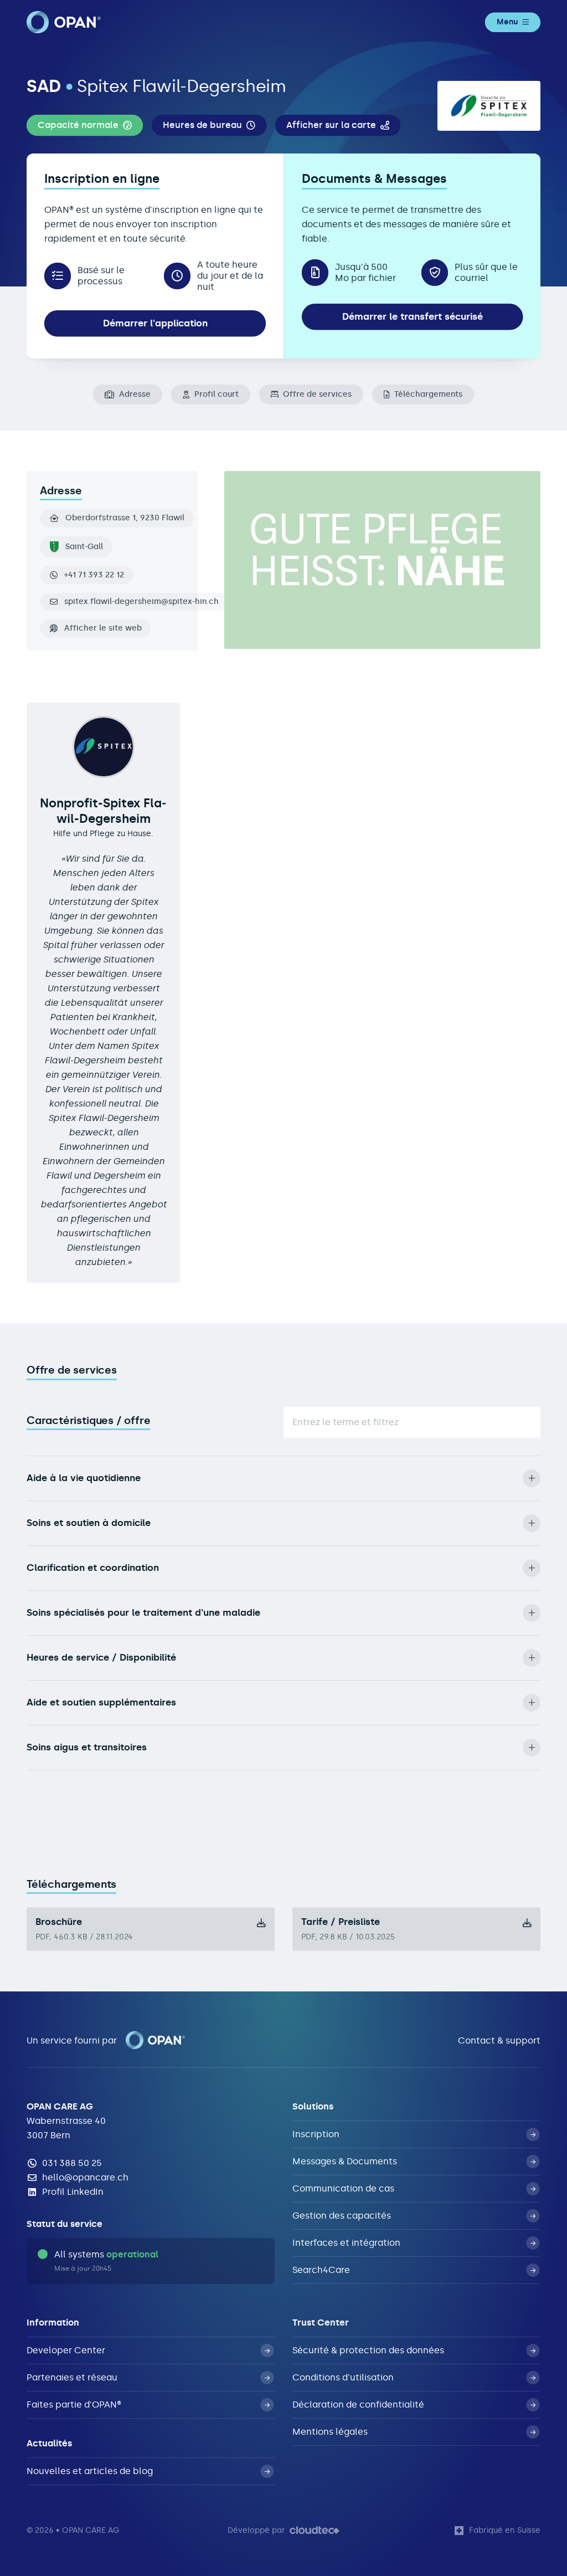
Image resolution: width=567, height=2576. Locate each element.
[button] (85, 125)
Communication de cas (343, 2188)
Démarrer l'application (155, 323)
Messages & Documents (345, 2161)
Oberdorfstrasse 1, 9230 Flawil (125, 518)
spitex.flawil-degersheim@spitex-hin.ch (141, 602)
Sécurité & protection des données (368, 2350)
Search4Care (321, 2270)
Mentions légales (330, 2432)
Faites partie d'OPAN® (74, 2405)
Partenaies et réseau (72, 2377)
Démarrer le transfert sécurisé (413, 316)
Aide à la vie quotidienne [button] (84, 1478)
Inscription (316, 2134)
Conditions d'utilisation (343, 2377)
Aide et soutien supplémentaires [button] (101, 1702)
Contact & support (499, 2040)
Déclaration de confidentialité (358, 2405)
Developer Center (66, 2350)
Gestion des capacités (342, 2216)
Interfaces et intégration (346, 2243)
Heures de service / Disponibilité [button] (101, 1657)
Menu (507, 22)
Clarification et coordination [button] (93, 1568)
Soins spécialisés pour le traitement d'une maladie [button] (143, 1612)
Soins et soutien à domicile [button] (89, 1523)
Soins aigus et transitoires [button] (87, 1747)
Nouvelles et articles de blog (90, 2471)
